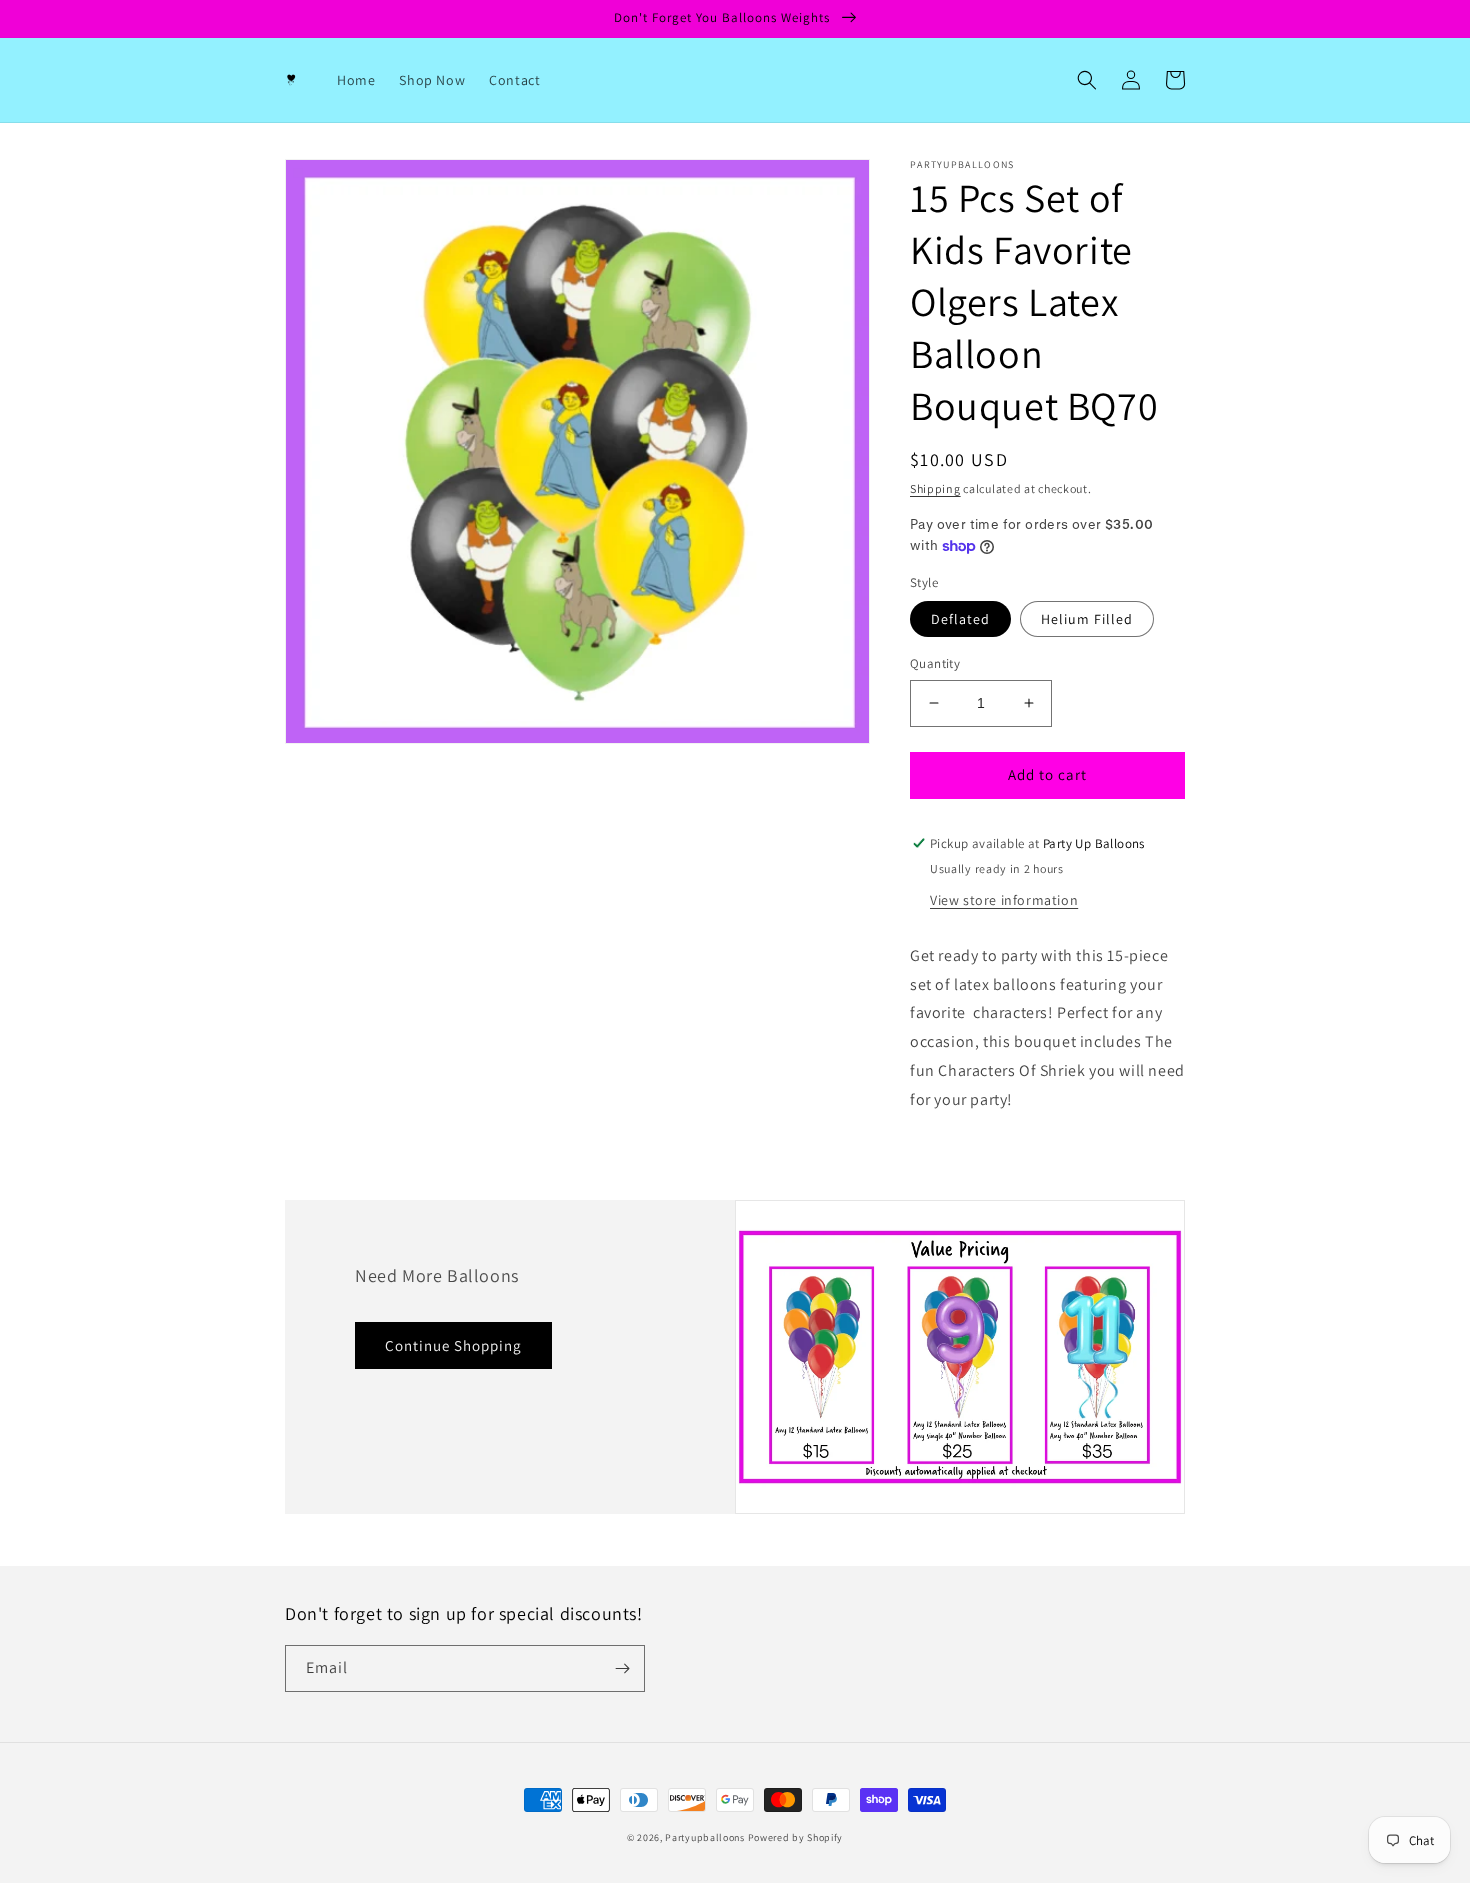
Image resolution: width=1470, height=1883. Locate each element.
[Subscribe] (622, 1668)
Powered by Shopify (796, 1837)
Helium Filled (1087, 619)
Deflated (960, 619)
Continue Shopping (453, 1345)
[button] (1087, 80)
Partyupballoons (705, 1837)
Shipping (935, 488)
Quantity (935, 663)
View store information (1004, 900)
